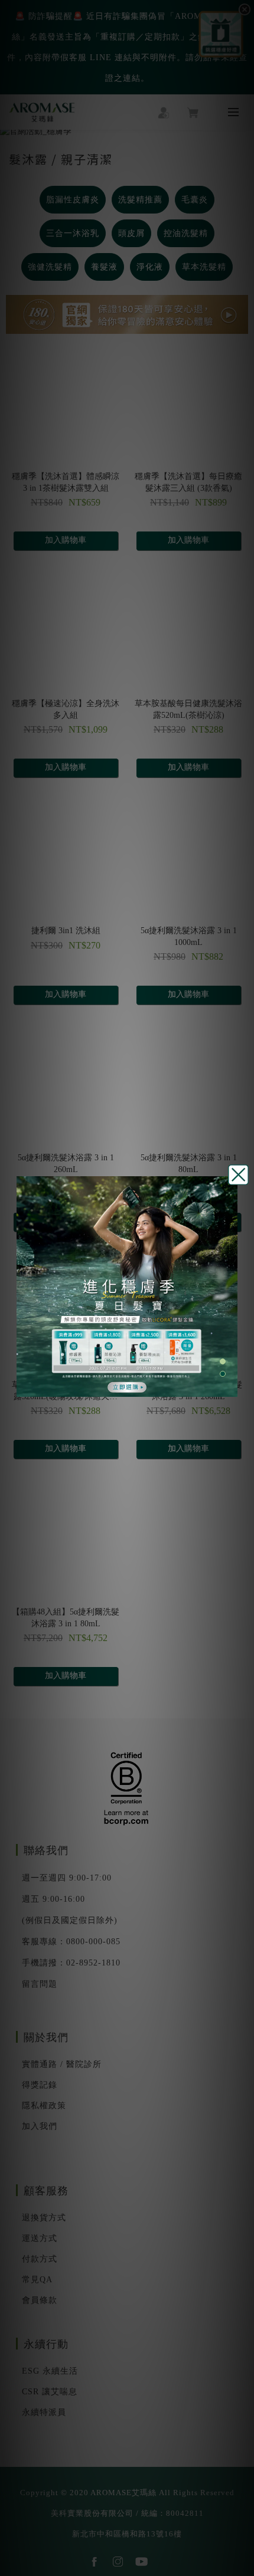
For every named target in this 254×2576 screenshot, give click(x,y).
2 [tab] (226, 1377)
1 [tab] (226, 1364)
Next (232, 1288)
